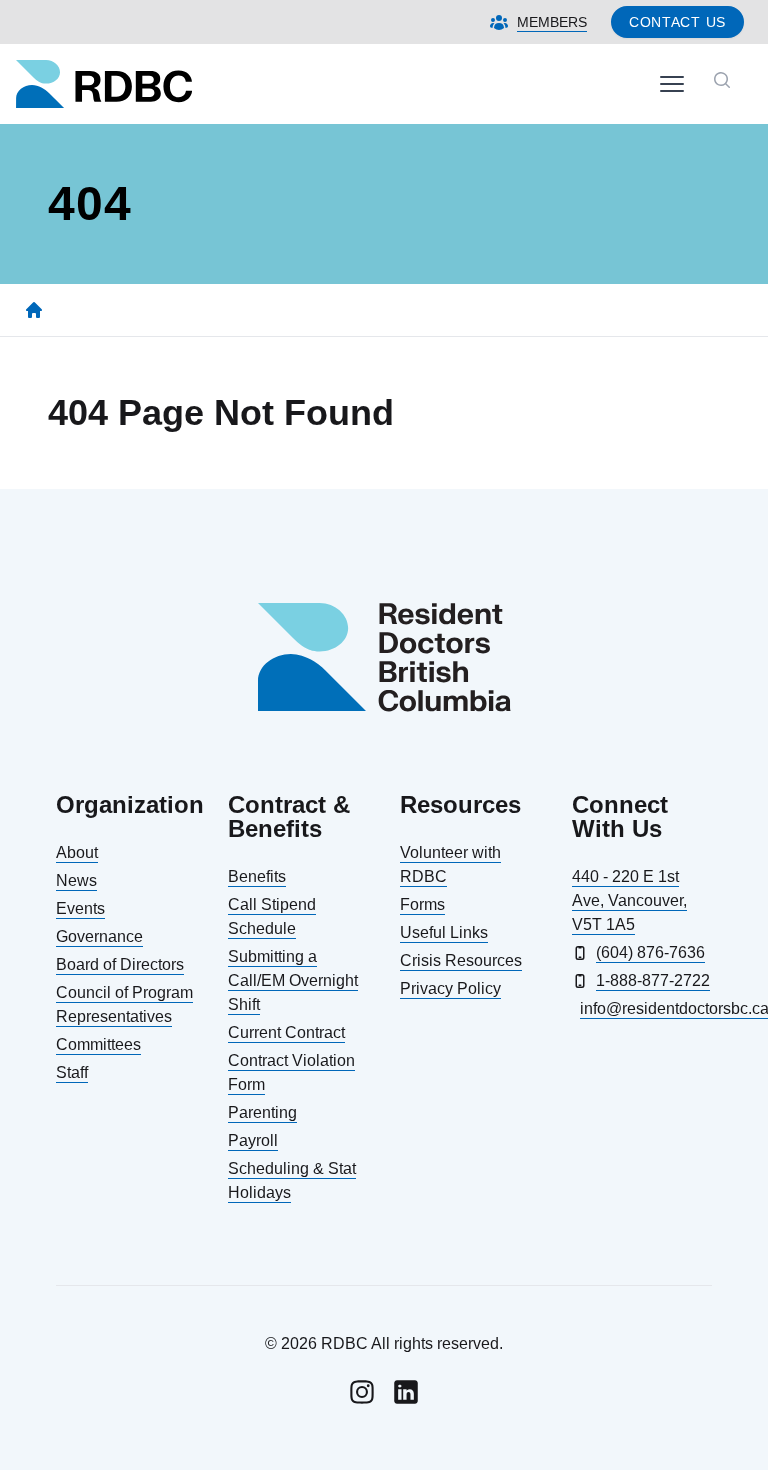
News (76, 880)
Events (80, 908)
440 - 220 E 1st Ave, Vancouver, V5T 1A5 (629, 900)
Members (552, 22)
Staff (72, 1072)
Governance (99, 936)
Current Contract (286, 1032)
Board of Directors (120, 964)
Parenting (262, 1112)
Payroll (253, 1140)
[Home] (34, 310)
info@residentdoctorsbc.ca (646, 1008)
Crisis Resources (461, 960)
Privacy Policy (450, 988)
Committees (98, 1044)
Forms (422, 904)
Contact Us (677, 22)
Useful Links (444, 932)
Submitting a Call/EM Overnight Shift (293, 980)
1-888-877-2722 (653, 980)
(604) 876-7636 (650, 952)
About (77, 852)
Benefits (257, 876)
